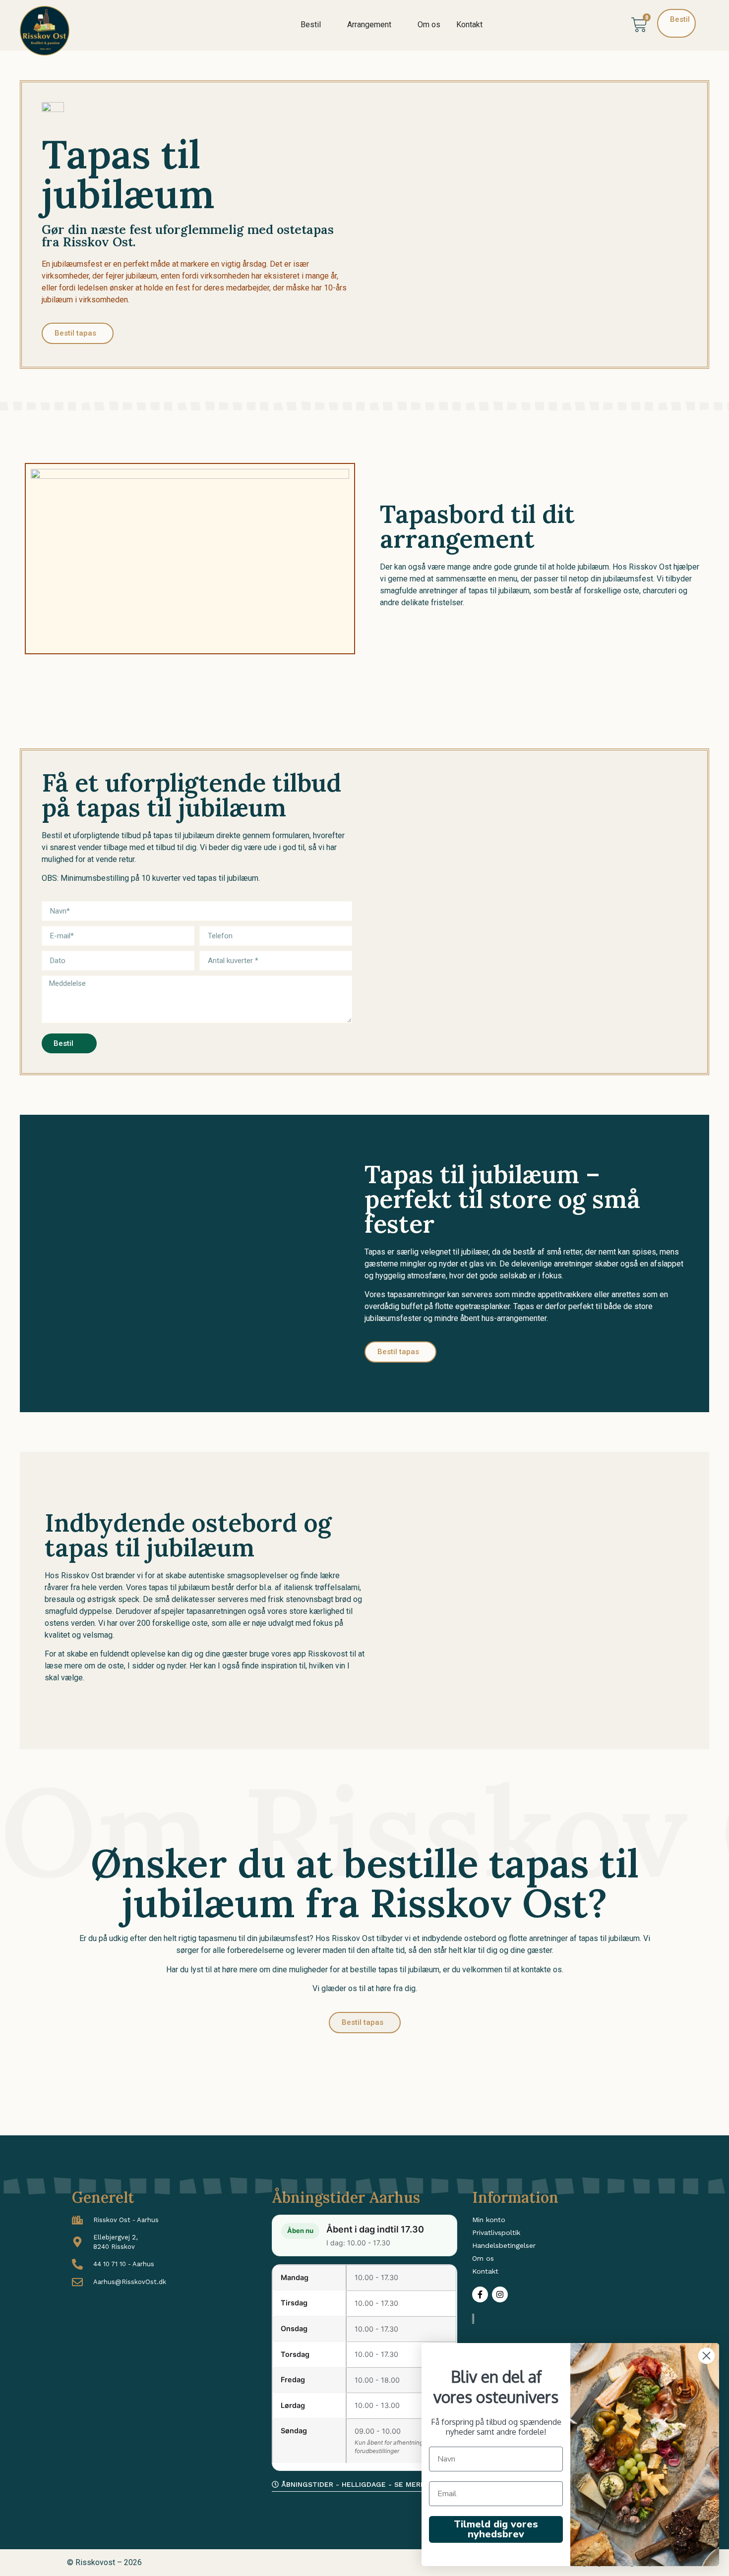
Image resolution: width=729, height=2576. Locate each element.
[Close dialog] (706, 2356)
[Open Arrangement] (398, 25)
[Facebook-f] (480, 2294)
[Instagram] (500, 2294)
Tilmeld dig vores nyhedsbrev (496, 2529)
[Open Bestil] (327, 25)
